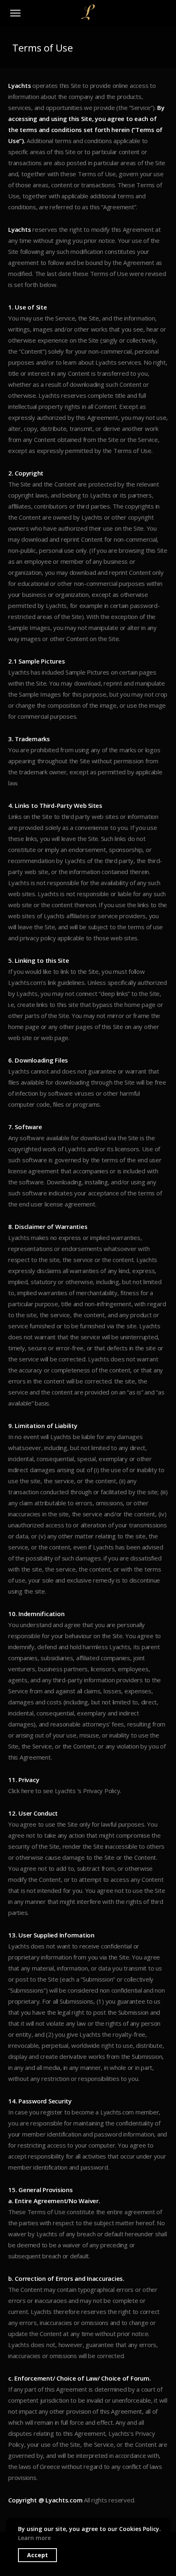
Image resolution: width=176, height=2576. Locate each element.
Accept (37, 2555)
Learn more (34, 2538)
